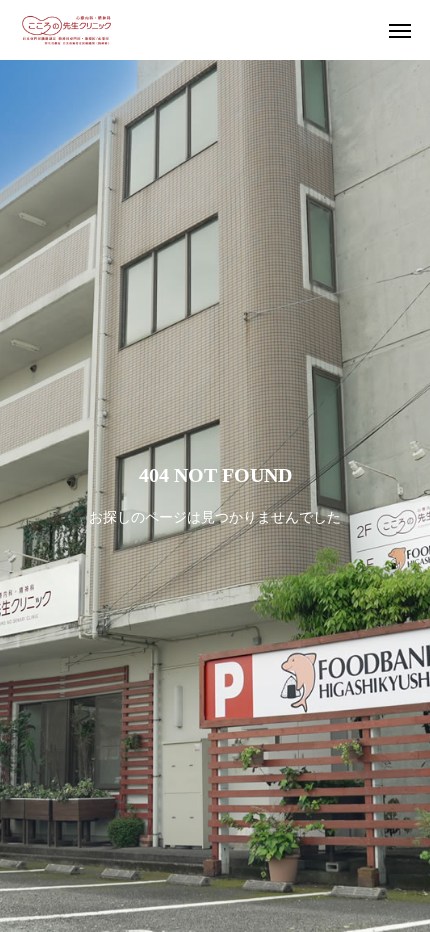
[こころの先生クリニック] (66, 30)
